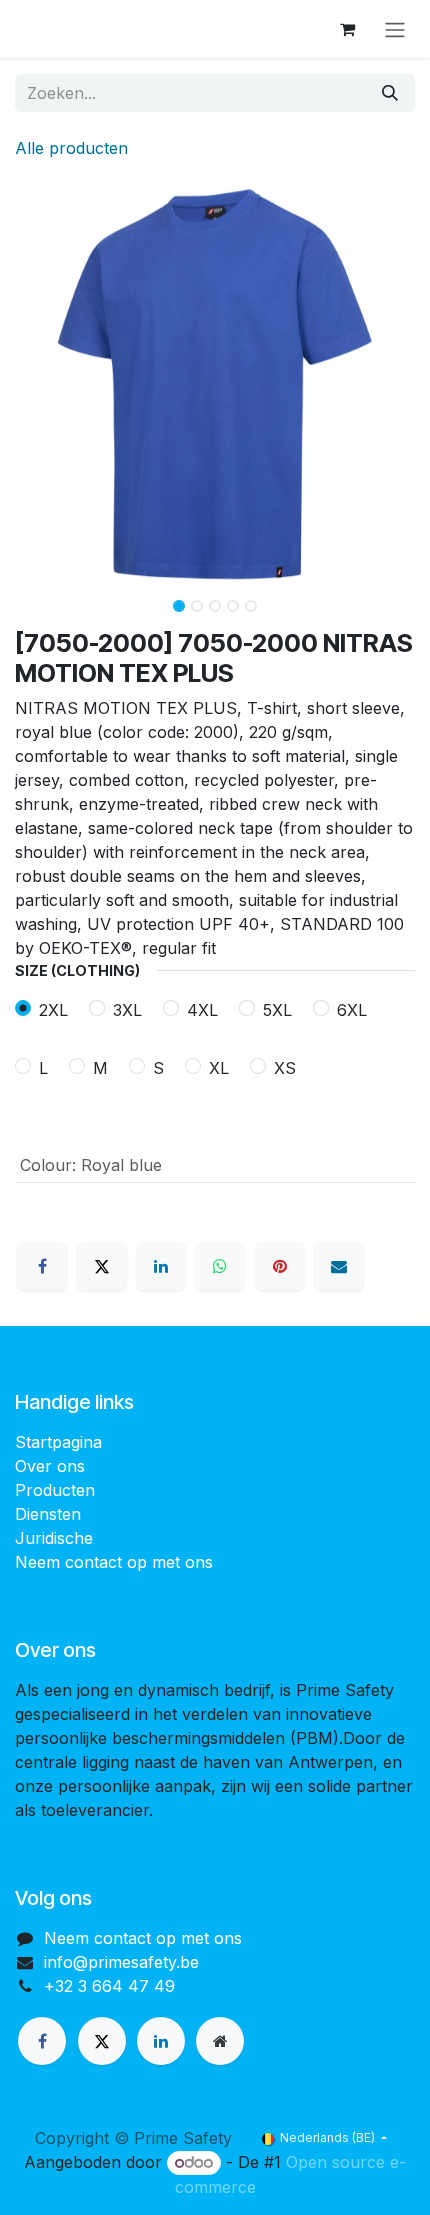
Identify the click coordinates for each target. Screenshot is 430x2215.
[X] (102, 1266)
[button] (35, 384)
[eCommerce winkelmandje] (347, 29)
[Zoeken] (390, 93)
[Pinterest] (280, 1266)
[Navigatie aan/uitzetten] (395, 29)
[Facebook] (42, 1266)
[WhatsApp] (220, 1266)
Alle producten (71, 148)
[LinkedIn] (161, 1266)
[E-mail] (339, 1266)
